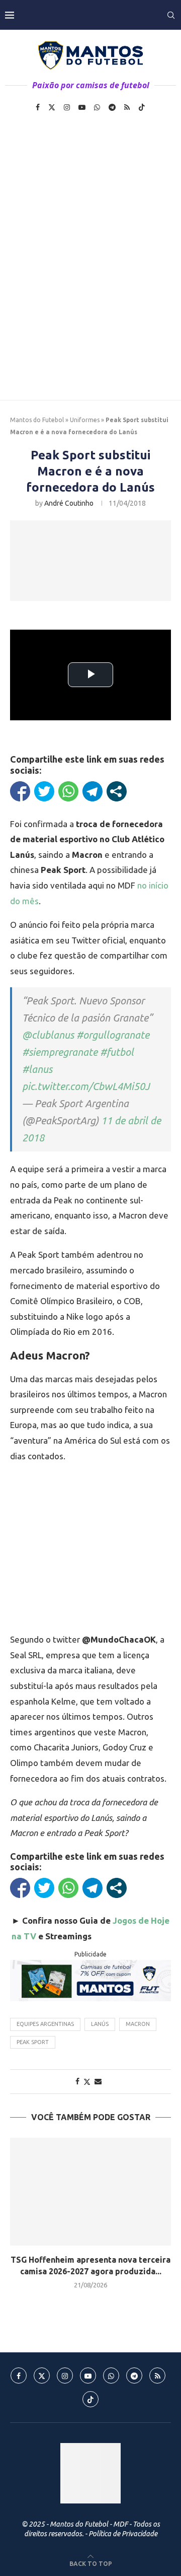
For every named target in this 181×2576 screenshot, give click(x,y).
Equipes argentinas (45, 2024)
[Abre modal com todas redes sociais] (117, 791)
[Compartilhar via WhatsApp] (68, 791)
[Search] (171, 15)
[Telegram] (112, 107)
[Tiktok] (142, 107)
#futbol (117, 1052)
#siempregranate (60, 1052)
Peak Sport (33, 2042)
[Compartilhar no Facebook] (20, 791)
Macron (138, 2024)
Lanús (100, 2024)
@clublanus (48, 1035)
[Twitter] (52, 107)
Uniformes (85, 420)
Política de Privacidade (123, 2534)
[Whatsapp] (97, 107)
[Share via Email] (98, 2081)
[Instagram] (67, 107)
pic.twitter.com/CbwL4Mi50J (86, 1086)
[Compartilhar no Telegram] (93, 791)
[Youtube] (82, 107)
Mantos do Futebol (37, 420)
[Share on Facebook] (77, 2081)
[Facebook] (38, 107)
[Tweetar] (44, 791)
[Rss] (127, 107)
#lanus (37, 1069)
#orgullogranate (113, 1035)
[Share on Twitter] (87, 2082)
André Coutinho (69, 503)
